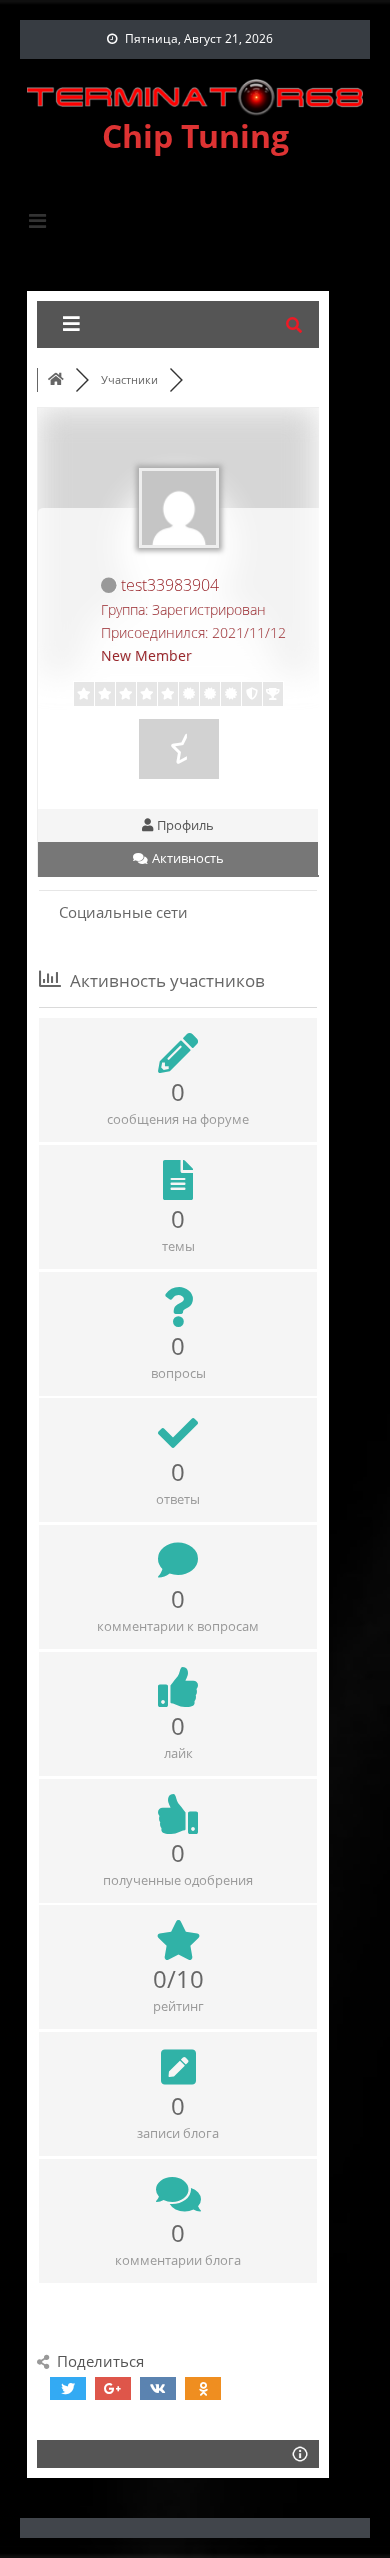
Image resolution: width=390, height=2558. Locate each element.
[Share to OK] (203, 2388)
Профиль (184, 825)
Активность (186, 858)
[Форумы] (56, 379)
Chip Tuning (195, 135)
